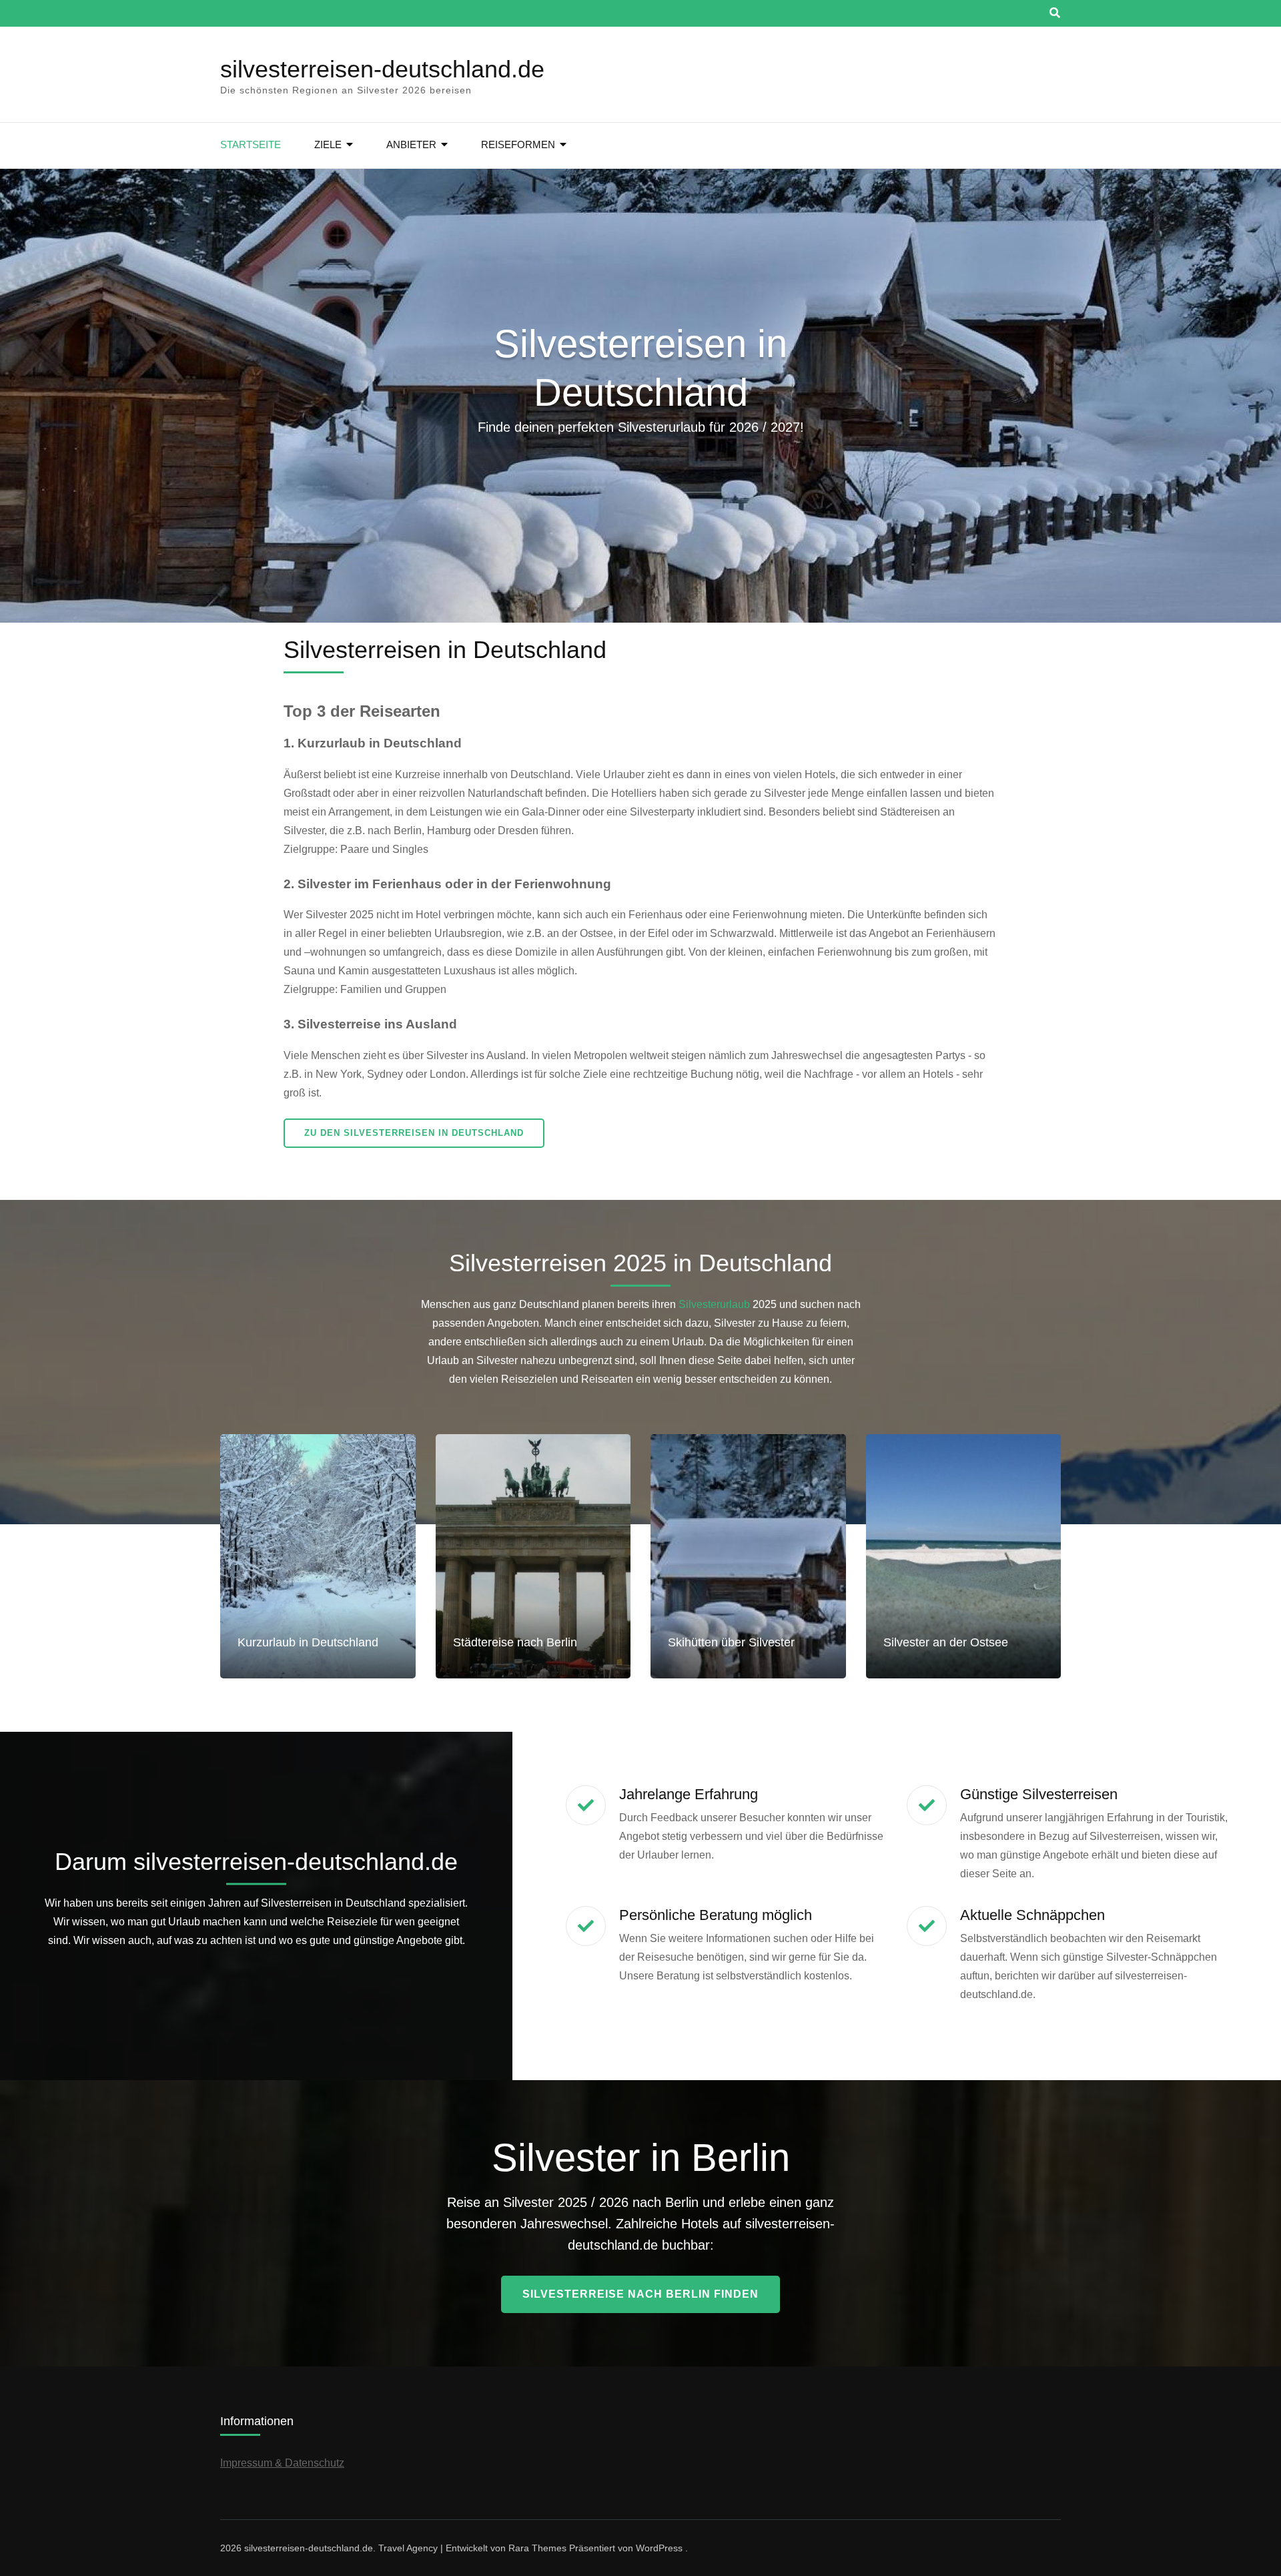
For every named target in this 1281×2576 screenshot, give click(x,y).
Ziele (328, 144)
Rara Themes (537, 2548)
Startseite (251, 144)
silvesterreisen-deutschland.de (382, 69)
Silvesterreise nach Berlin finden (640, 2294)
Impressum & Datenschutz (282, 2463)
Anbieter (411, 144)
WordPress (659, 2548)
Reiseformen (518, 144)
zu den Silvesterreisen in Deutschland (414, 1133)
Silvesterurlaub (714, 1304)
